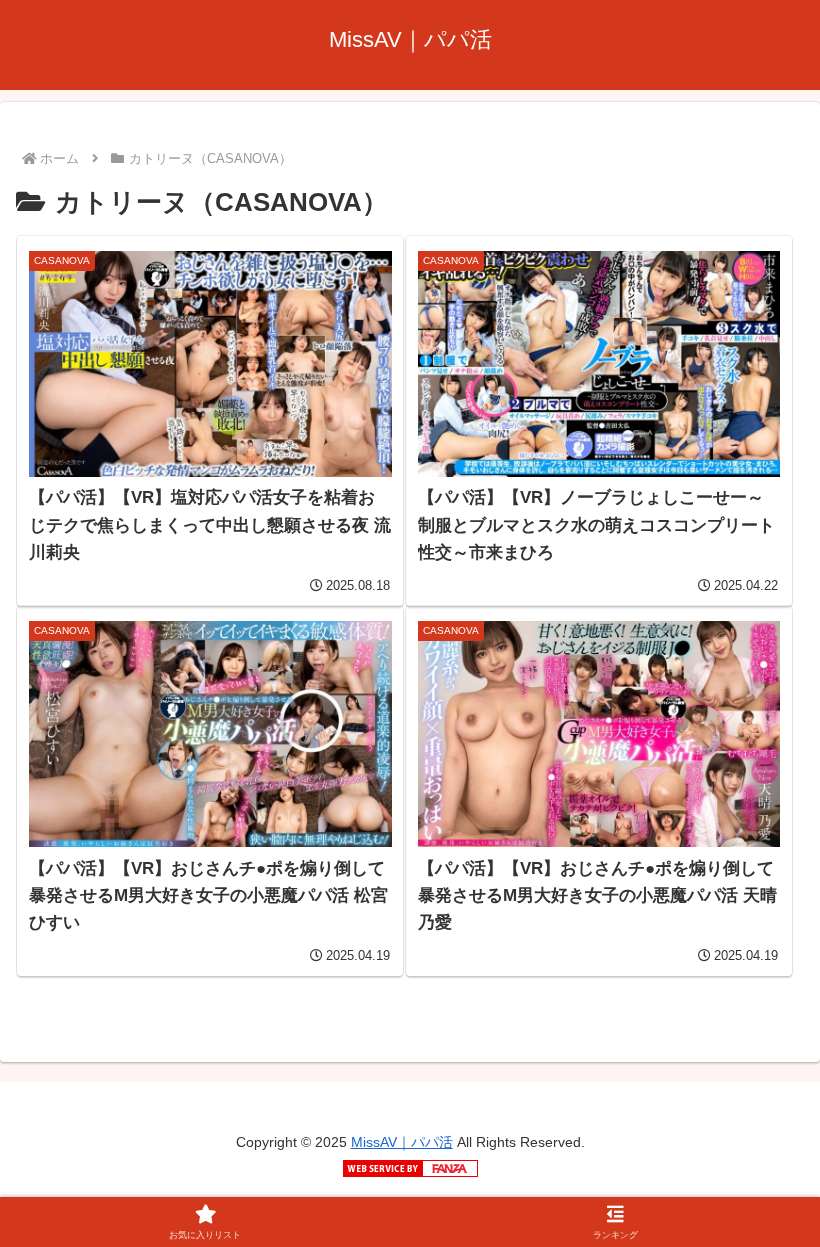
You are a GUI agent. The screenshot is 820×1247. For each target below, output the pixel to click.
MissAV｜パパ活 (402, 1142)
